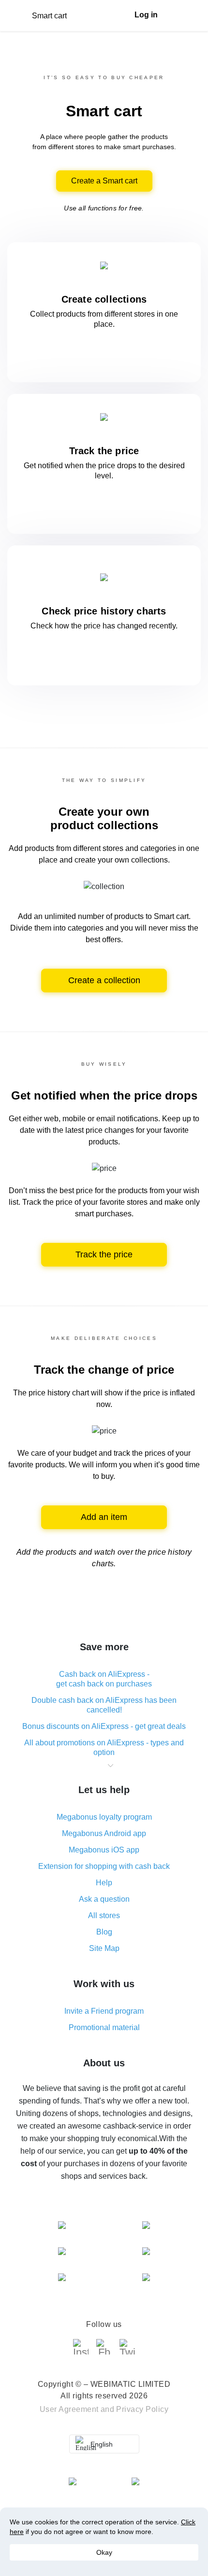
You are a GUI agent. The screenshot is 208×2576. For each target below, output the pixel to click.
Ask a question (104, 1899)
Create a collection (104, 980)
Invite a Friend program (104, 2011)
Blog (104, 1932)
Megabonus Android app (104, 1833)
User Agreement (69, 2409)
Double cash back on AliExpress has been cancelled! (104, 1705)
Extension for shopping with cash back (104, 1866)
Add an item (104, 1517)
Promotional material (104, 2027)
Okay (104, 2552)
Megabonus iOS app (104, 1850)
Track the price (104, 1254)
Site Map (104, 1948)
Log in (146, 15)
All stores (104, 1915)
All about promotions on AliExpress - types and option (104, 1748)
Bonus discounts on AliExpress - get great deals (104, 1726)
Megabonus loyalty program (104, 1817)
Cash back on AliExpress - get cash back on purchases (104, 1679)
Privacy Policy (142, 2409)
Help (104, 1883)
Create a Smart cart (104, 181)
